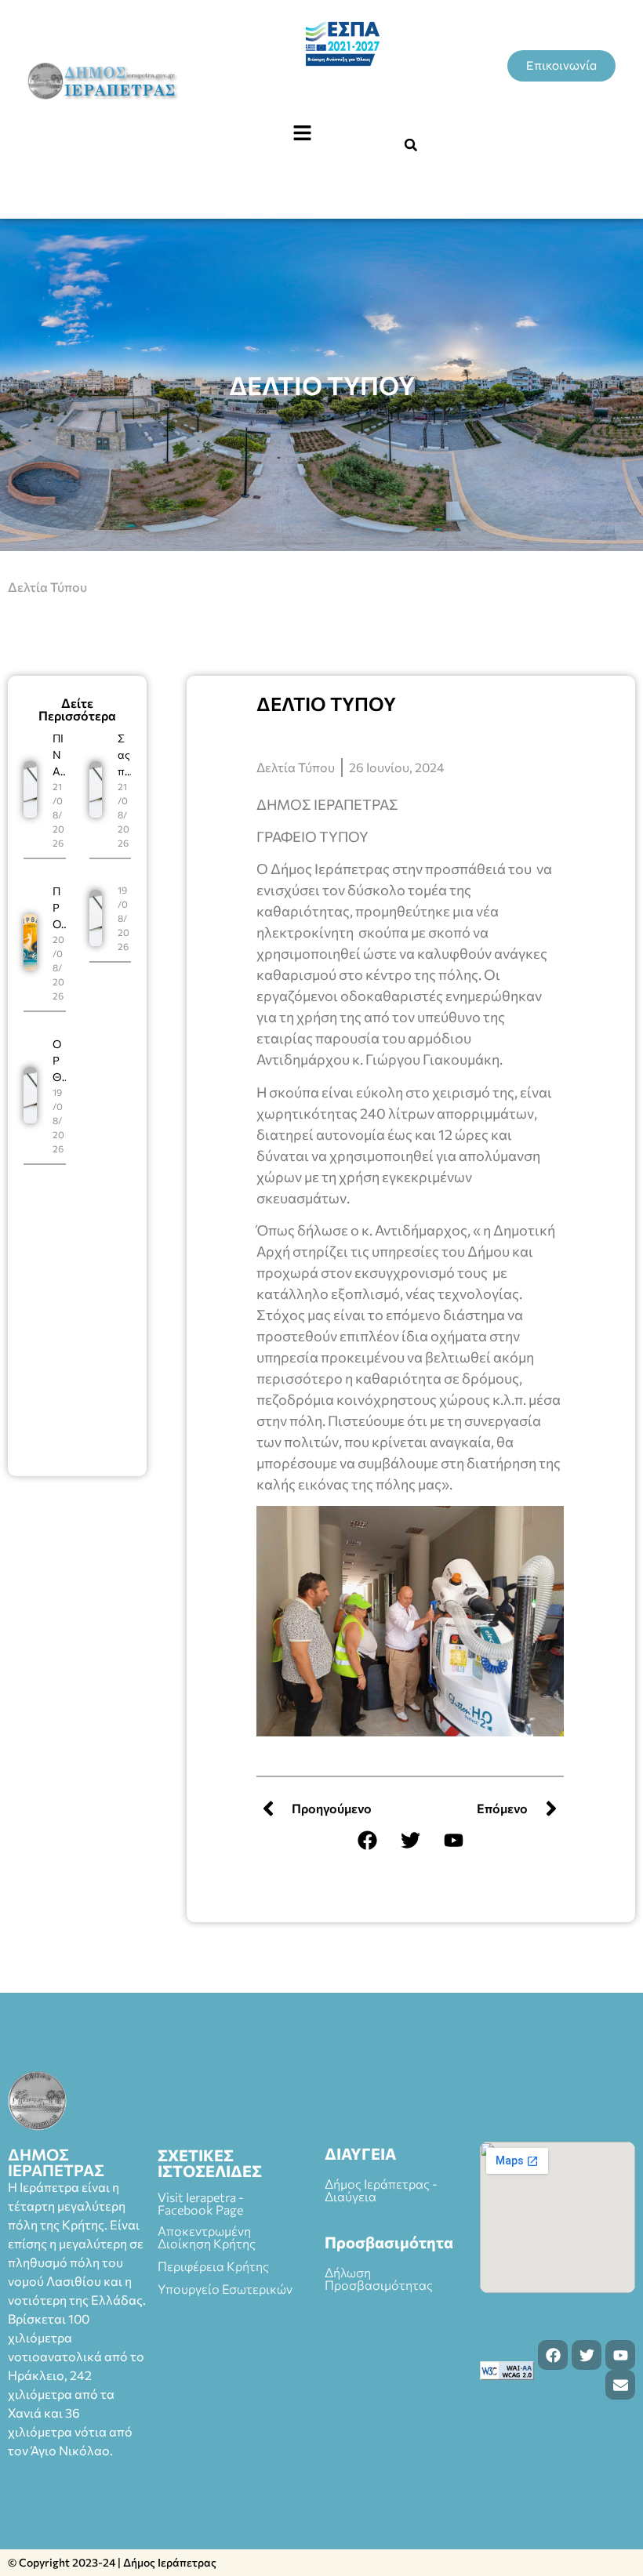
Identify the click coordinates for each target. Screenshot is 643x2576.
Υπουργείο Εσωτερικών (225, 2289)
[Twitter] (410, 1840)
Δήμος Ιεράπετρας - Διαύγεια (381, 2190)
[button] (302, 133)
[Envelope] (620, 2385)
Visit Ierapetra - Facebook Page (201, 2203)
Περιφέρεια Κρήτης (213, 2266)
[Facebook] (367, 1840)
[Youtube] (453, 1840)
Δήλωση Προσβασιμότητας (379, 2278)
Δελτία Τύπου (47, 587)
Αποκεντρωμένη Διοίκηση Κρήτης (207, 2237)
